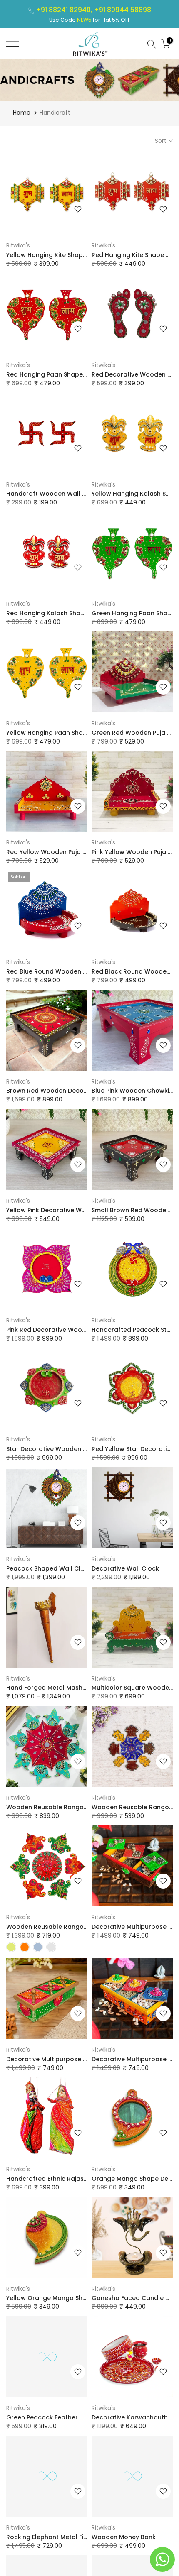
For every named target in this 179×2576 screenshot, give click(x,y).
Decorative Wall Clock (125, 1568)
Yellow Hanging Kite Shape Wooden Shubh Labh (78, 255)
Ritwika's (18, 245)
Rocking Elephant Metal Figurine (54, 2537)
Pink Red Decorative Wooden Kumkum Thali (72, 1330)
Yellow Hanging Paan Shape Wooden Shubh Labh (81, 733)
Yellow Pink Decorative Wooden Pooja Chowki (75, 1210)
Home (22, 113)
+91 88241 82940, (65, 10)
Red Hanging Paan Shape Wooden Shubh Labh (77, 374)
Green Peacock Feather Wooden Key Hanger (74, 2417)
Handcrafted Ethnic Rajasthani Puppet (64, 2179)
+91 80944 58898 (123, 10)
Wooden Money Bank (124, 2537)
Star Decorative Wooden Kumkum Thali (66, 1449)
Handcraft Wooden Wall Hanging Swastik (69, 494)
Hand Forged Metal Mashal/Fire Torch (64, 1688)
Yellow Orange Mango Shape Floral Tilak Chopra (80, 2298)
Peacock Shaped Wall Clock (49, 1568)
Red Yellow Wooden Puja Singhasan (60, 852)
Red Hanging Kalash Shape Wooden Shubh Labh (79, 613)
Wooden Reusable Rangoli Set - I (56, 1927)
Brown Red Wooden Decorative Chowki (66, 1091)
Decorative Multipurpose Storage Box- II (67, 2059)
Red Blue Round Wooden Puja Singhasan (67, 971)
